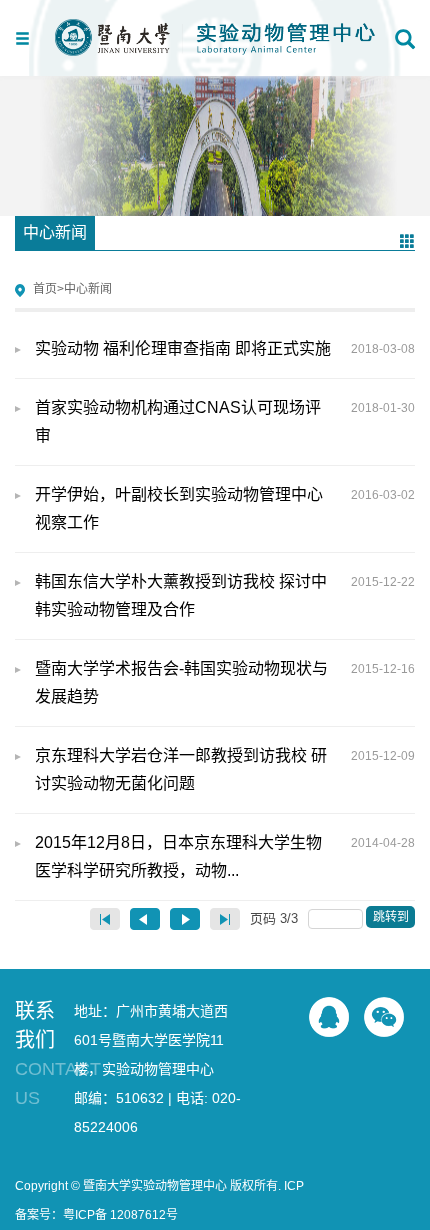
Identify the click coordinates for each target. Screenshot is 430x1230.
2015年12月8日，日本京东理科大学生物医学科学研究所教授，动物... (225, 856)
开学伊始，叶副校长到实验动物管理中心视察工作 (225, 508)
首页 (45, 289)
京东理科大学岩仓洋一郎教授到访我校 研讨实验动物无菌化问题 (225, 769)
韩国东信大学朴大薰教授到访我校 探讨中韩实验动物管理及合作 (225, 595)
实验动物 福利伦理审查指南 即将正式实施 (225, 348)
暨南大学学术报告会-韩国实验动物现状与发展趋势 (225, 682)
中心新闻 (88, 289)
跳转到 (392, 917)
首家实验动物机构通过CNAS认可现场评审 (225, 421)
